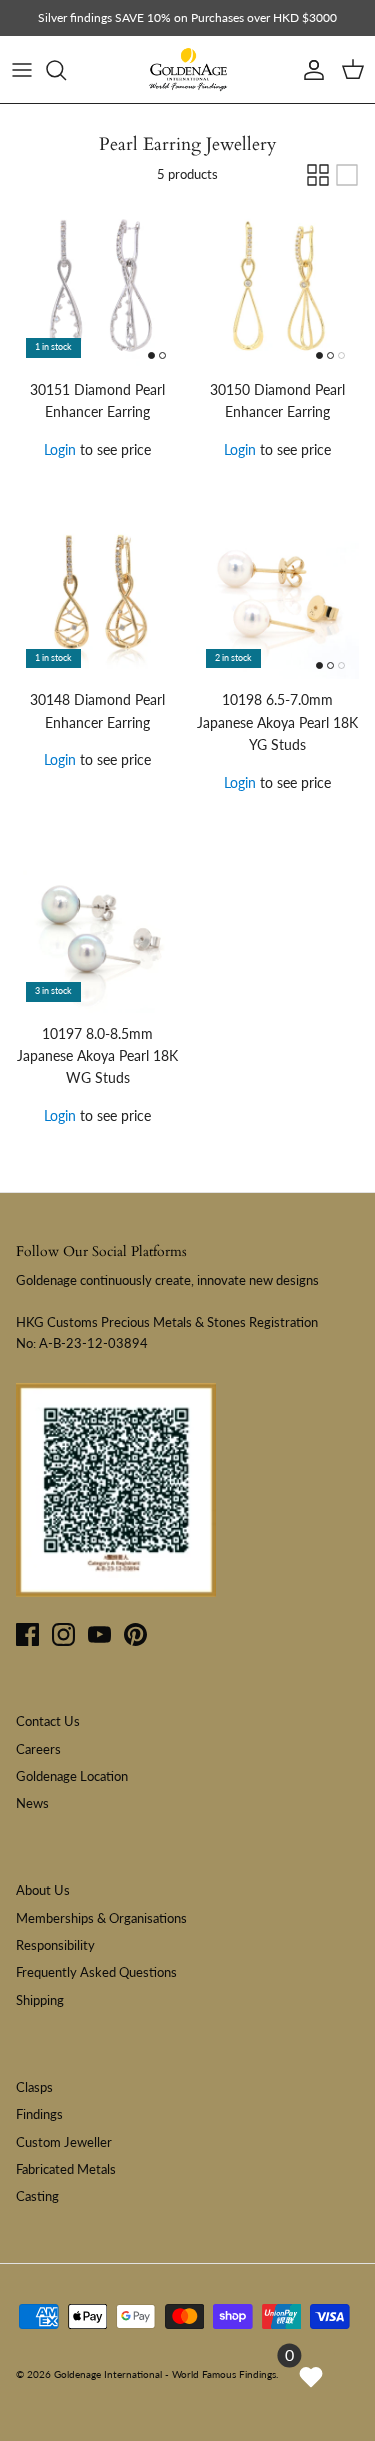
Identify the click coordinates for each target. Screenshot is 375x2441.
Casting (37, 2196)
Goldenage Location (72, 1776)
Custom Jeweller (64, 2142)
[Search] (66, 70)
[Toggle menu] (22, 70)
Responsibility (55, 1945)
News (32, 1803)
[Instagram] (63, 1634)
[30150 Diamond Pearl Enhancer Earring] (278, 287)
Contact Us (48, 1721)
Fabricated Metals (66, 2169)
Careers (38, 1749)
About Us (43, 1890)
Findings (39, 2114)
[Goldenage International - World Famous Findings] (188, 70)
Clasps (34, 2087)
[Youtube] (99, 1634)
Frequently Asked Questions (96, 1972)
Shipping (40, 2000)
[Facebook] (27, 1634)
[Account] (309, 70)
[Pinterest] (135, 1634)
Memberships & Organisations (101, 1918)
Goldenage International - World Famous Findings (165, 2374)
